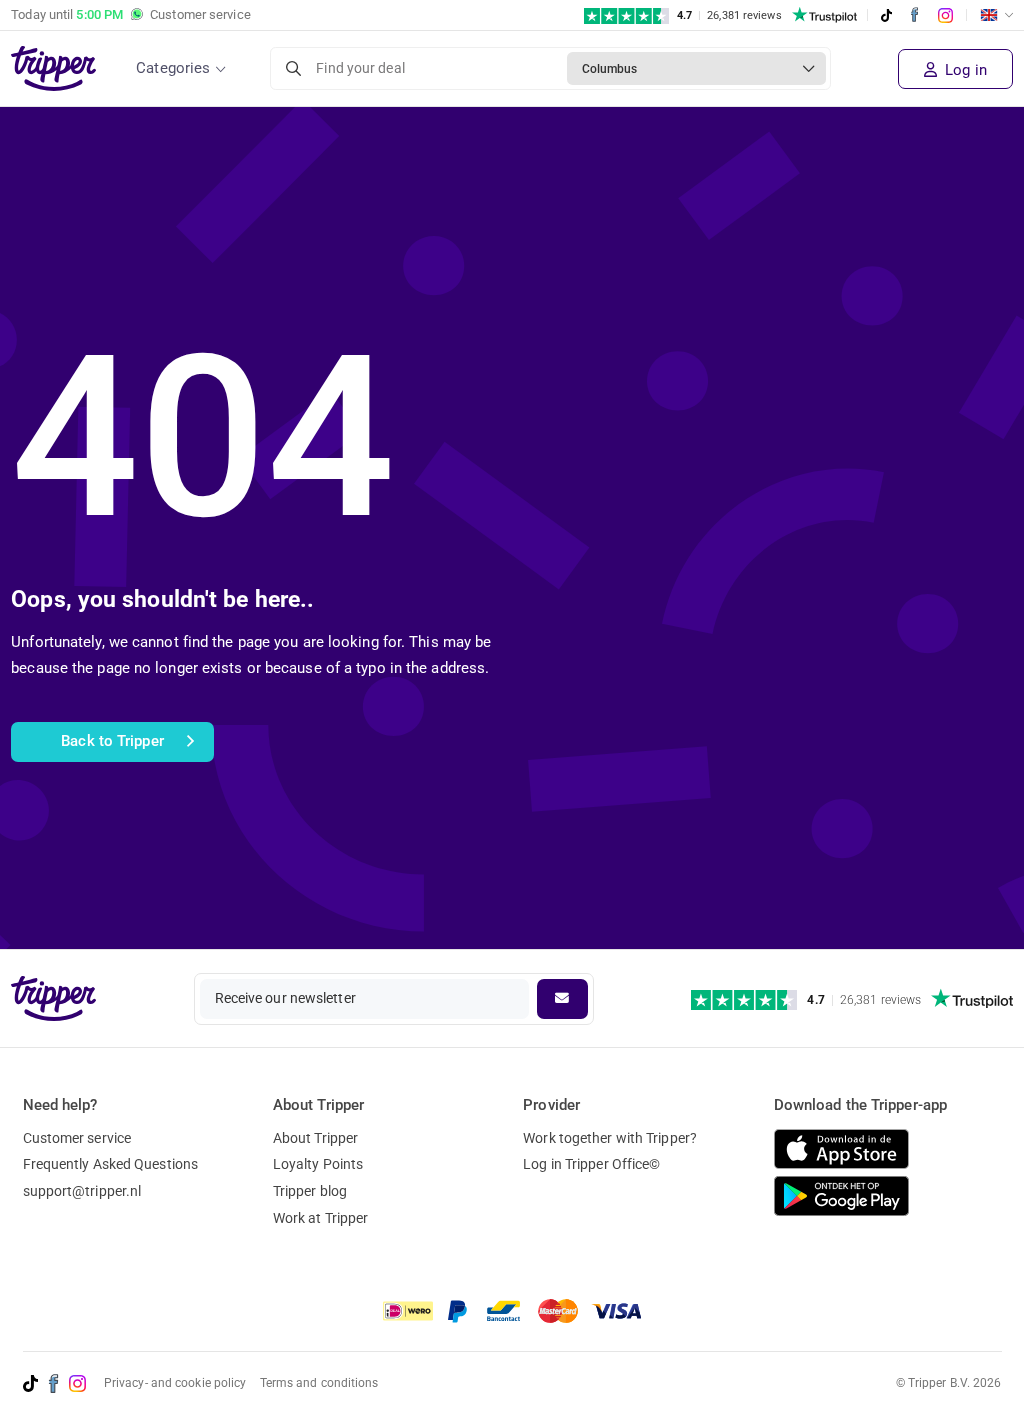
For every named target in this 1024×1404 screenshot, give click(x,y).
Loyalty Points (318, 1164)
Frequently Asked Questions (111, 1164)
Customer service (77, 1138)
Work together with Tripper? (610, 1138)
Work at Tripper (321, 1218)
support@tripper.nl (82, 1191)
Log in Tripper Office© (591, 1164)
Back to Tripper (112, 741)
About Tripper (315, 1138)
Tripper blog (310, 1191)
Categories (173, 68)
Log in (964, 70)
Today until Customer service (131, 14)
